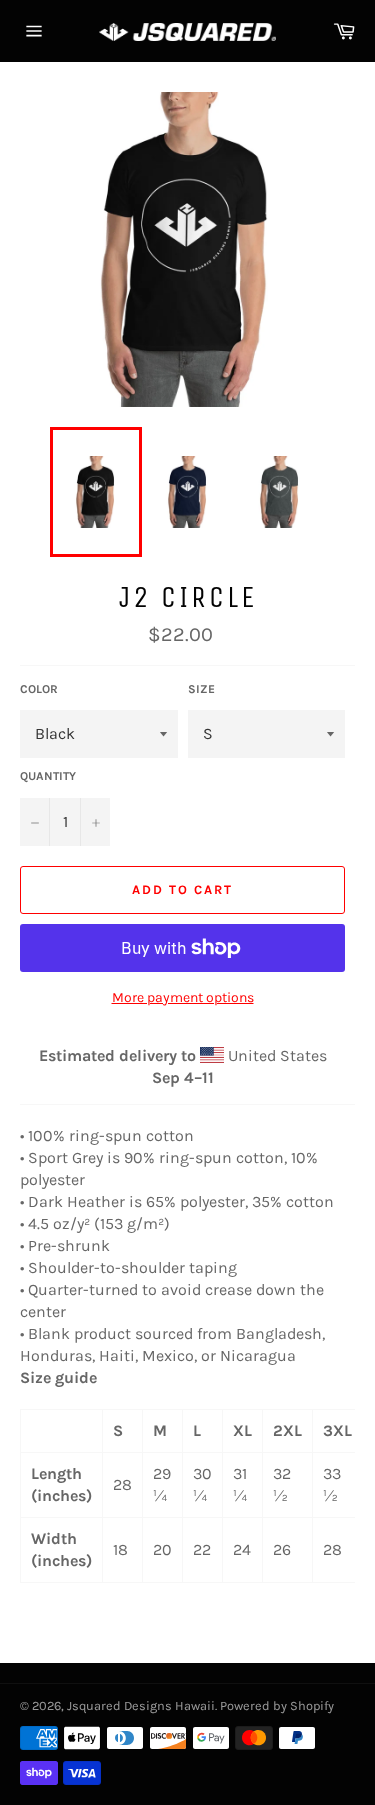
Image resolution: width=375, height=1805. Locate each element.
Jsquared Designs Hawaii (141, 1705)
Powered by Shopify (277, 1705)
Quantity (48, 776)
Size (201, 689)
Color (39, 689)
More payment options (183, 997)
